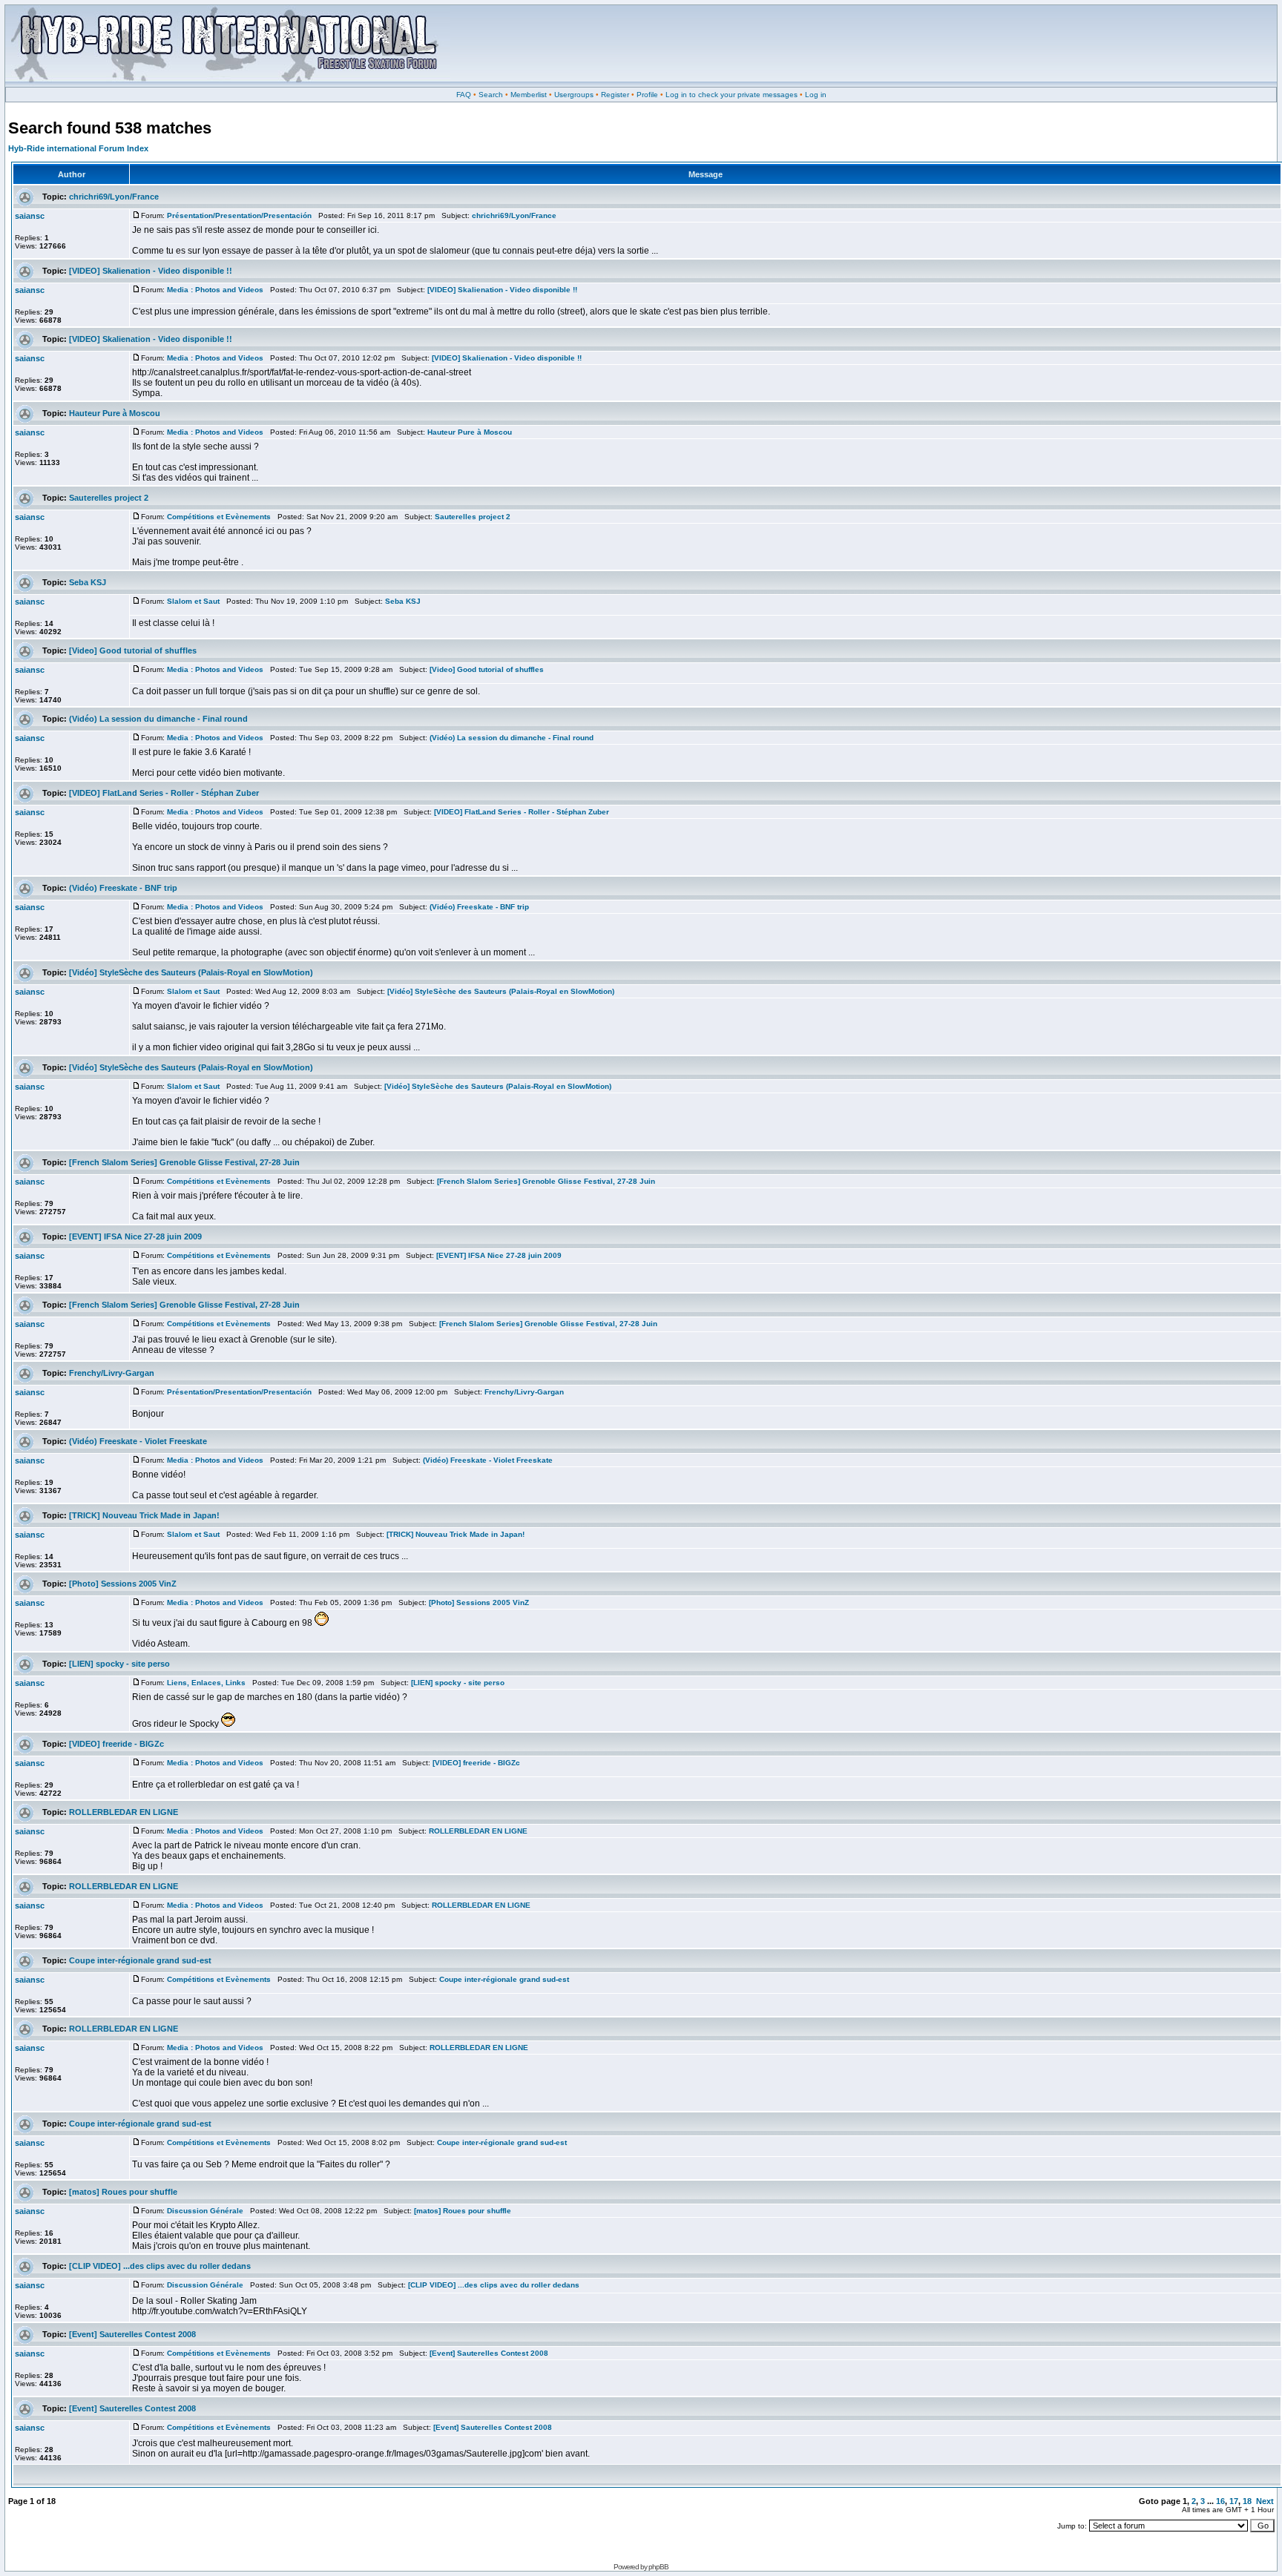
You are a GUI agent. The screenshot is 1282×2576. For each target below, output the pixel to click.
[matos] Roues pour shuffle (123, 2192)
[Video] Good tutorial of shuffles (133, 650)
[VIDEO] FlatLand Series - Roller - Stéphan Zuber (164, 793)
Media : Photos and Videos (215, 290)
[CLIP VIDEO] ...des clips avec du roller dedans (160, 2266)
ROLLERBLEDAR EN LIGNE (124, 1812)
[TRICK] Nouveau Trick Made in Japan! (144, 1515)
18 (1247, 2501)
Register (615, 95)
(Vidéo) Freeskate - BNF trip (123, 888)
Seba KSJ (88, 582)
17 (1234, 2501)
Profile (647, 95)
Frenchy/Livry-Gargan (112, 1373)
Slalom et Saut (193, 601)
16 (1220, 2501)
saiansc (30, 216)
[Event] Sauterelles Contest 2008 (132, 2334)
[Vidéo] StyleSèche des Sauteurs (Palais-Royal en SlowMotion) (191, 972)
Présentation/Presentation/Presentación (239, 215)
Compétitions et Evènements (219, 517)
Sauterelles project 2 (109, 498)
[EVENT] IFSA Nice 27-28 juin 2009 (135, 1236)
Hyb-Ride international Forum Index (78, 148)
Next (1265, 2501)
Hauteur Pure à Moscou (115, 413)
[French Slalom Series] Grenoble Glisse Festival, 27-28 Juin (184, 1162)
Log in (816, 95)
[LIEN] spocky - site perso (119, 1664)
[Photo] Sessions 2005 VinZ (123, 1584)
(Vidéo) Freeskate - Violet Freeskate (138, 1441)
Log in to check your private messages (732, 95)
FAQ (464, 95)
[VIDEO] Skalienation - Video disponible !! (151, 271)
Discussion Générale (205, 2211)
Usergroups (574, 95)
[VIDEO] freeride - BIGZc (116, 1744)
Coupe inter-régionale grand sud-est (140, 1960)
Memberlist (529, 95)
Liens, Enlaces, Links (206, 1683)
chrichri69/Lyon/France (114, 197)
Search (491, 95)
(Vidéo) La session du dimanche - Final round (158, 719)
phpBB (658, 2567)
